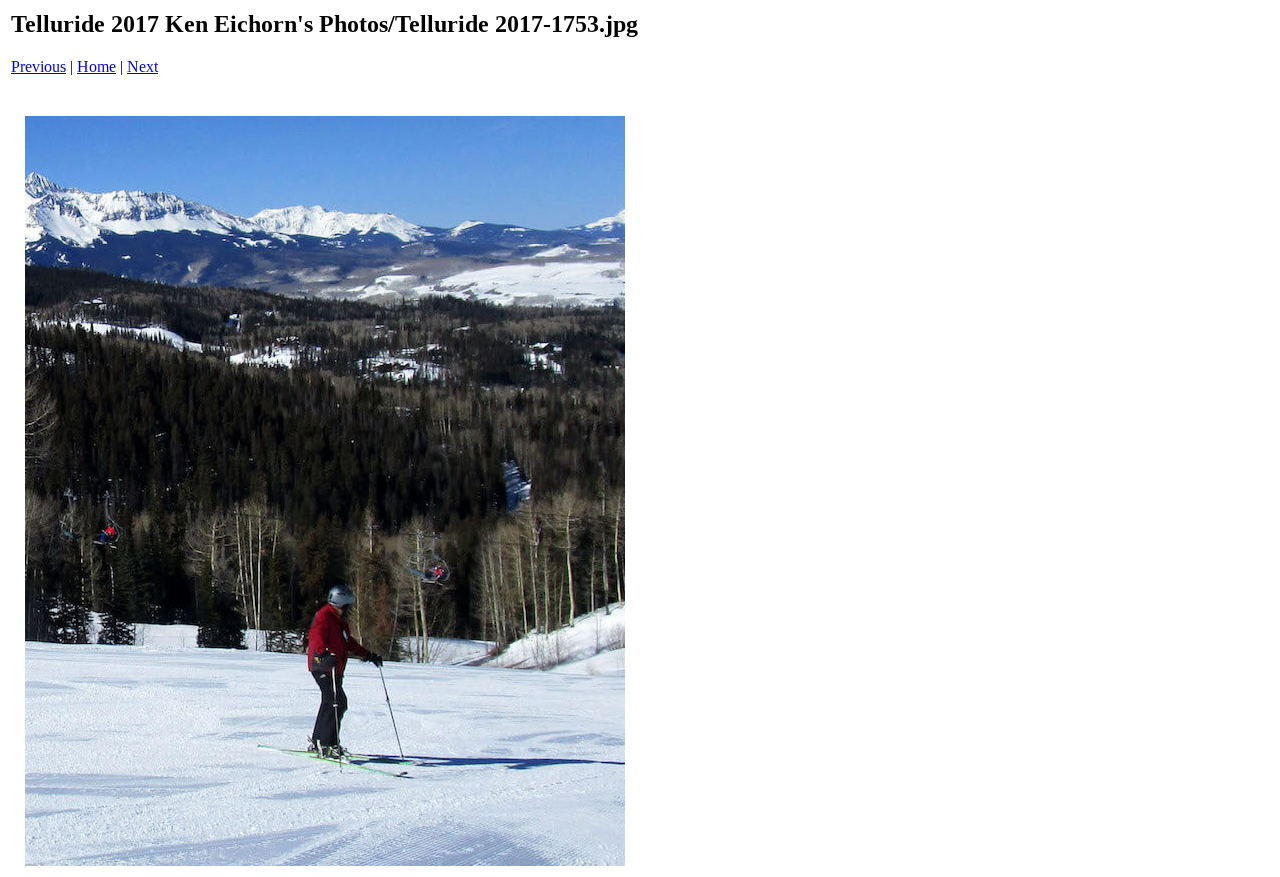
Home (96, 66)
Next (142, 66)
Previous (38, 66)
